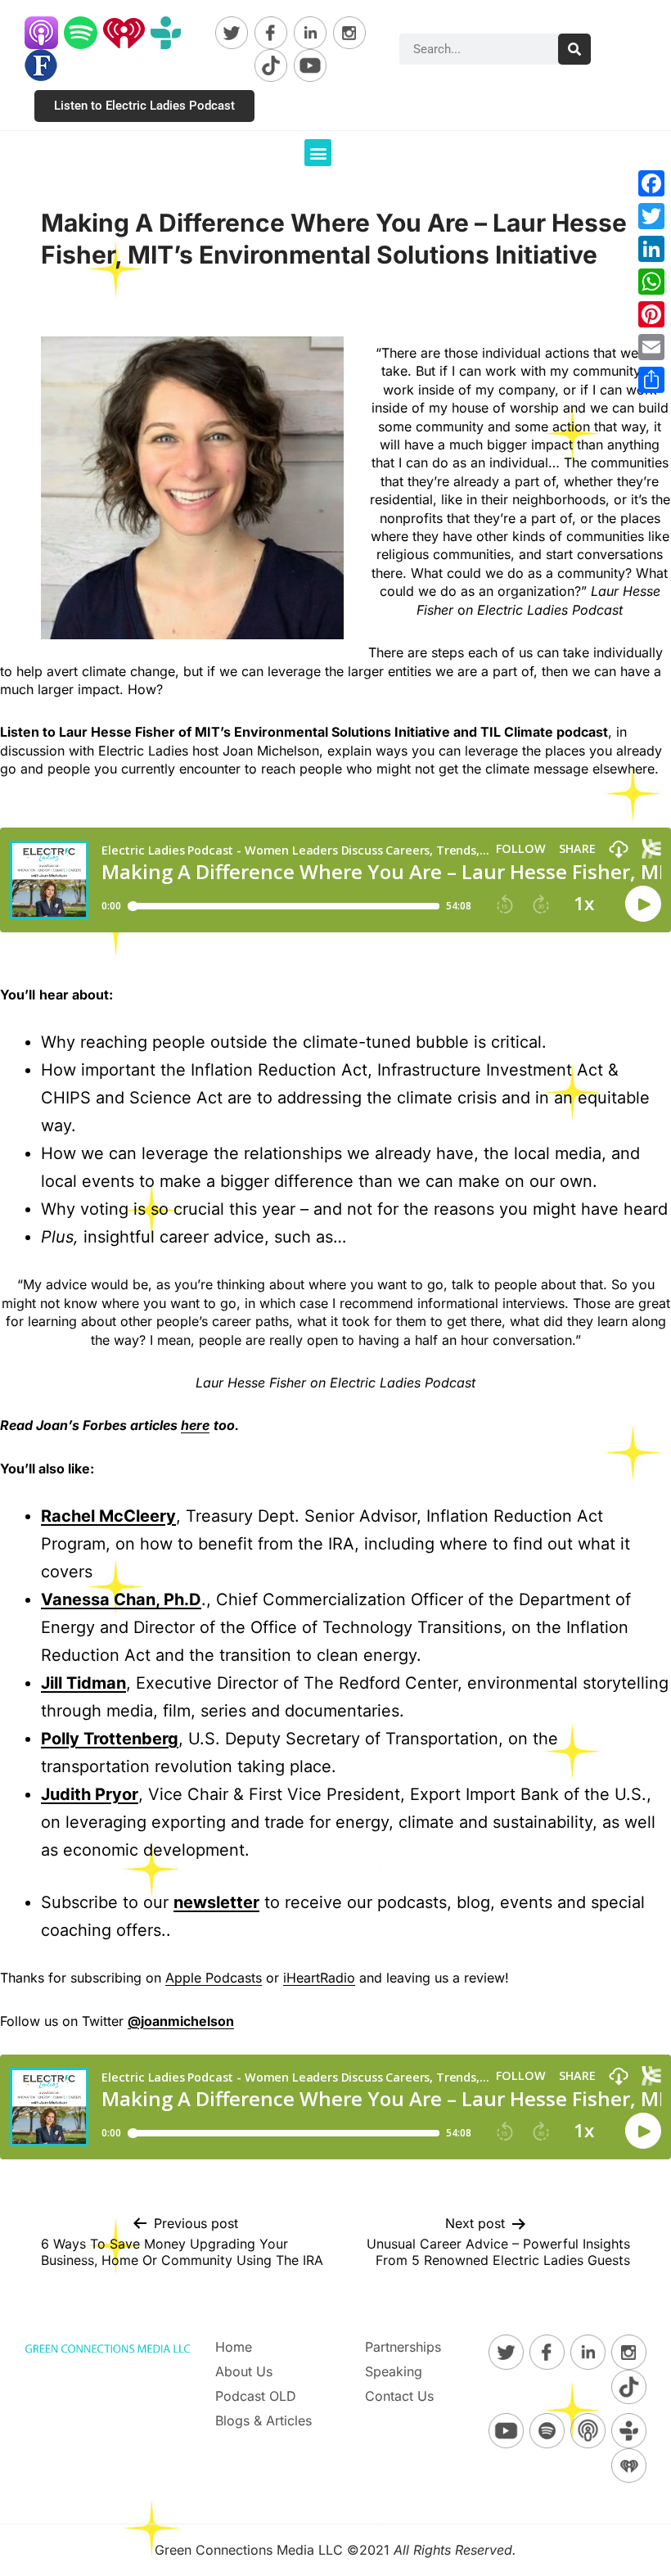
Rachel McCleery (108, 1516)
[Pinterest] (651, 314)
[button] (318, 153)
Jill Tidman (83, 1683)
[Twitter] (651, 216)
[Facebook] (651, 183)
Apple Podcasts (214, 1978)
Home (234, 2347)
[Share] (651, 380)
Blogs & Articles (263, 2420)
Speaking (394, 2371)
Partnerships (403, 2347)
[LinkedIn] (651, 249)
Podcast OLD (256, 2396)
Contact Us (399, 2396)
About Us (244, 2371)
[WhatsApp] (651, 282)
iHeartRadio (319, 1978)
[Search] (574, 49)
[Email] (651, 347)
